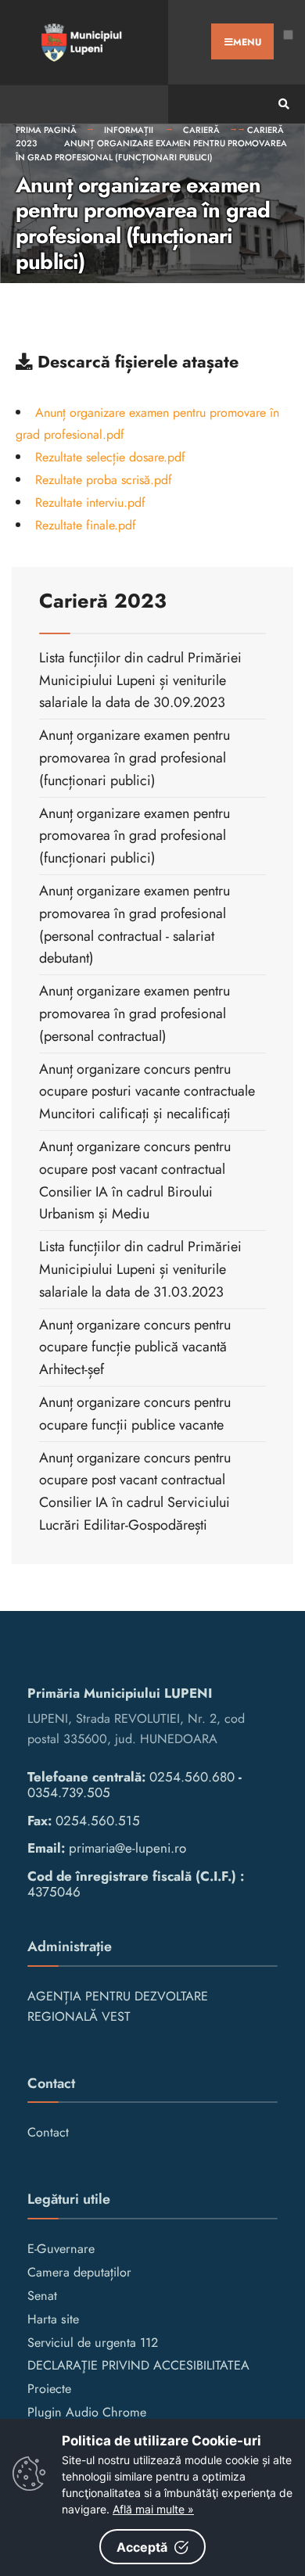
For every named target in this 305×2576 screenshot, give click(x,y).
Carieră (201, 130)
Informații (130, 130)
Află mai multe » (153, 2509)
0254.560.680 (192, 1777)
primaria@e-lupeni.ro (127, 1848)
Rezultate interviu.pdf (90, 502)
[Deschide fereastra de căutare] (282, 104)
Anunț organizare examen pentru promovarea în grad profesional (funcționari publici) (151, 150)
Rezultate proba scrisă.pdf (104, 480)
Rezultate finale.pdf (86, 525)
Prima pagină (46, 130)
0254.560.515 (98, 1821)
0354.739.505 (69, 1792)
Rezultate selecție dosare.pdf (110, 457)
